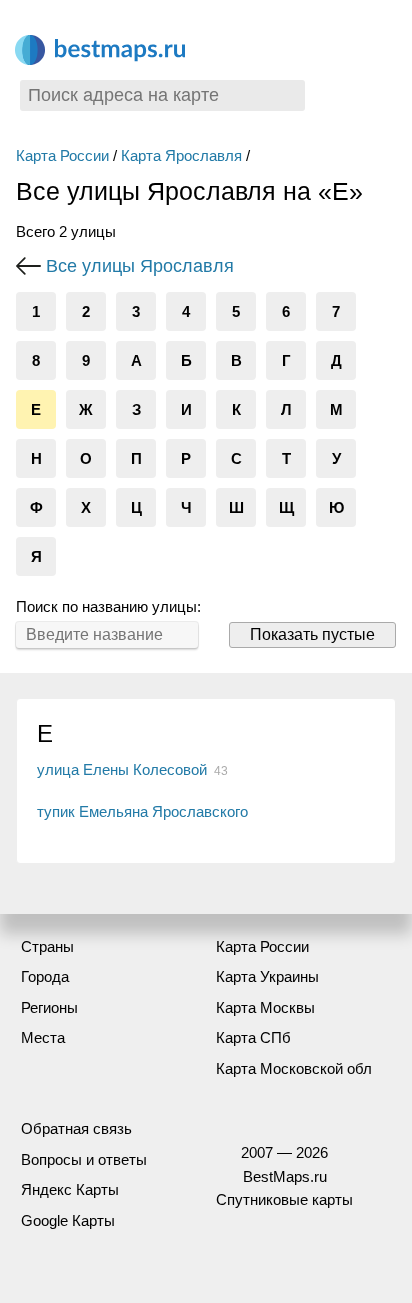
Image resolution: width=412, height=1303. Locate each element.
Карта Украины (267, 976)
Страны (47, 946)
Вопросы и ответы (84, 1159)
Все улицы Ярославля (140, 266)
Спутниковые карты (284, 1199)
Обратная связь (76, 1128)
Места (43, 1037)
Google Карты (68, 1220)
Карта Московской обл (294, 1068)
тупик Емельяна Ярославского (142, 811)
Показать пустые (312, 634)
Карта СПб (253, 1037)
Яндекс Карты (70, 1189)
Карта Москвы (265, 1007)
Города (45, 976)
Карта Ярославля (181, 155)
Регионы (49, 1007)
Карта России (62, 155)
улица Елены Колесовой (122, 769)
